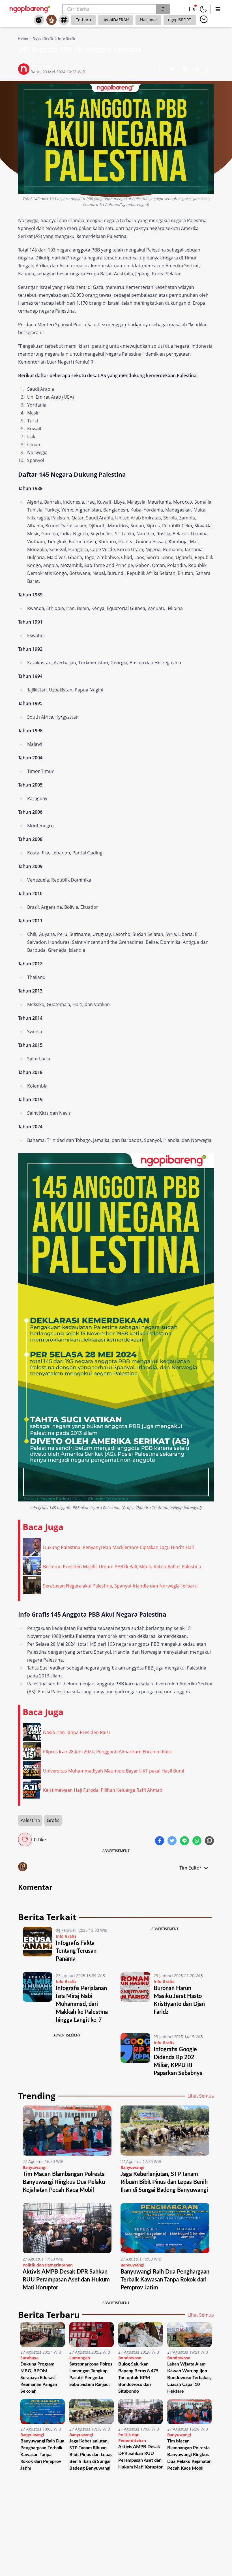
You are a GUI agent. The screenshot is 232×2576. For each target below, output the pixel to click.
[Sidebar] (218, 9)
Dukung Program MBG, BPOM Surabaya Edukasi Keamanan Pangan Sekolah (39, 2378)
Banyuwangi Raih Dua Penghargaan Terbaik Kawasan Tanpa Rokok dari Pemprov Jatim (165, 2280)
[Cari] (163, 9)
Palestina (30, 1820)
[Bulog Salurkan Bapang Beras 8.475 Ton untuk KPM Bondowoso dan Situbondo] (140, 2335)
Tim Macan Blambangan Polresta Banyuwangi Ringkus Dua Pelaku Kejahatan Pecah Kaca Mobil (64, 2182)
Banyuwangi (35, 2167)
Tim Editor (190, 1868)
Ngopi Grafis (43, 38)
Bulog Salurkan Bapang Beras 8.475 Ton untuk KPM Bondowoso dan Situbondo (138, 2378)
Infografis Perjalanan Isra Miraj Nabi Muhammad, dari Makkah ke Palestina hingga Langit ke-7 (82, 2004)
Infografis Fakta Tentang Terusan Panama (76, 1951)
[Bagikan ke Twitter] (173, 70)
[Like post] (25, 1840)
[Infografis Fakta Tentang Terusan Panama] (37, 1945)
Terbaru (83, 20)
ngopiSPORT (180, 20)
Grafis (53, 1820)
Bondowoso (130, 2358)
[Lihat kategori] (204, 19)
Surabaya (29, 2358)
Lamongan (80, 2358)
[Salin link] (209, 70)
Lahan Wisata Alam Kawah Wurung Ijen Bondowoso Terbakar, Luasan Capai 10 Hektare (189, 2378)
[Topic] (64, 20)
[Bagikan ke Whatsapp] (197, 70)
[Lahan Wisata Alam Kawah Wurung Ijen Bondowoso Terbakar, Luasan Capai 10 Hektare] (189, 2335)
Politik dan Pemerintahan (48, 2265)
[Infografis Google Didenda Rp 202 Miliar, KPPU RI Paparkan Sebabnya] (135, 2055)
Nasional (148, 20)
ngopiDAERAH (116, 20)
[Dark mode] (203, 9)
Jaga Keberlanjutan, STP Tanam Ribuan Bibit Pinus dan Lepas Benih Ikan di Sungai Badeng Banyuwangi (164, 2182)
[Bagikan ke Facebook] (160, 70)
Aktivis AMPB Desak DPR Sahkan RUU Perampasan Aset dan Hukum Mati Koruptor (66, 2280)
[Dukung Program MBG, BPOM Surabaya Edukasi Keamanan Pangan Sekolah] (43, 2335)
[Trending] (39, 20)
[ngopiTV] (192, 9)
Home (23, 38)
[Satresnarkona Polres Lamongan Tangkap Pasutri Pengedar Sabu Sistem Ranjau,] (92, 2335)
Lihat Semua (201, 2096)
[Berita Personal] (51, 20)
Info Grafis (67, 38)
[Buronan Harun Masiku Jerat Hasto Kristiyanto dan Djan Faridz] (135, 1998)
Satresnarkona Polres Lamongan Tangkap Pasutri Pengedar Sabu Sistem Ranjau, (91, 2374)
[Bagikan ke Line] (185, 70)
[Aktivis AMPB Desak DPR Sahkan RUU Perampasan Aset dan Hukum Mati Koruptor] (67, 2228)
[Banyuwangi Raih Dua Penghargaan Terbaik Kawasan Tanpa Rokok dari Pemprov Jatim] (165, 2228)
